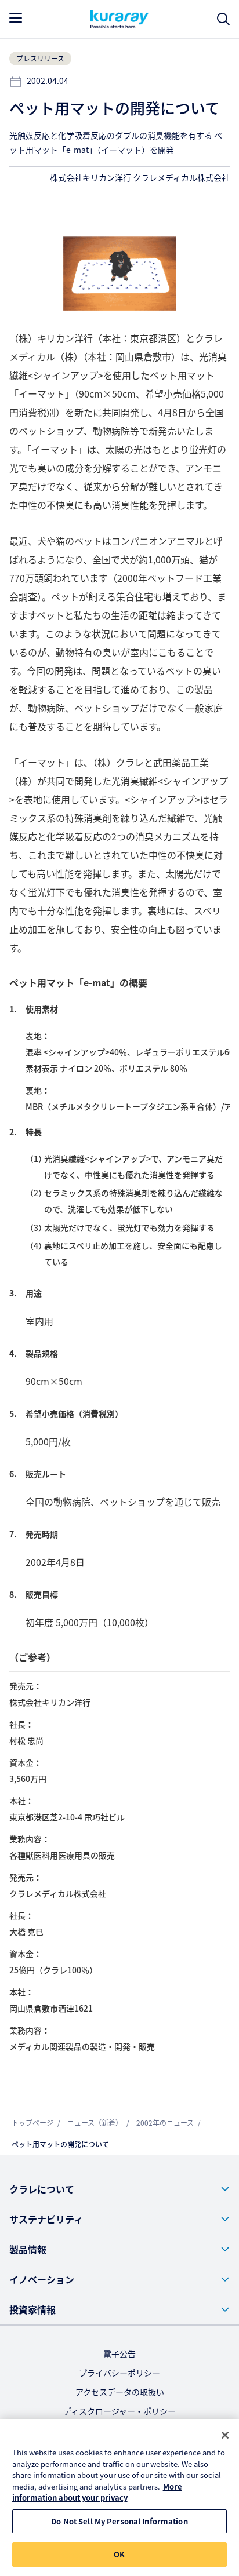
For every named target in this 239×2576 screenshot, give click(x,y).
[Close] (225, 2435)
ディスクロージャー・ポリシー (119, 2411)
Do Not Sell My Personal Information (119, 2521)
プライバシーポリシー (119, 2373)
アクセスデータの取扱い (120, 2392)
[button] (119, 2189)
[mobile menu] (16, 18)
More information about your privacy (97, 2492)
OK (119, 2554)
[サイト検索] (223, 19)
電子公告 (119, 2353)
